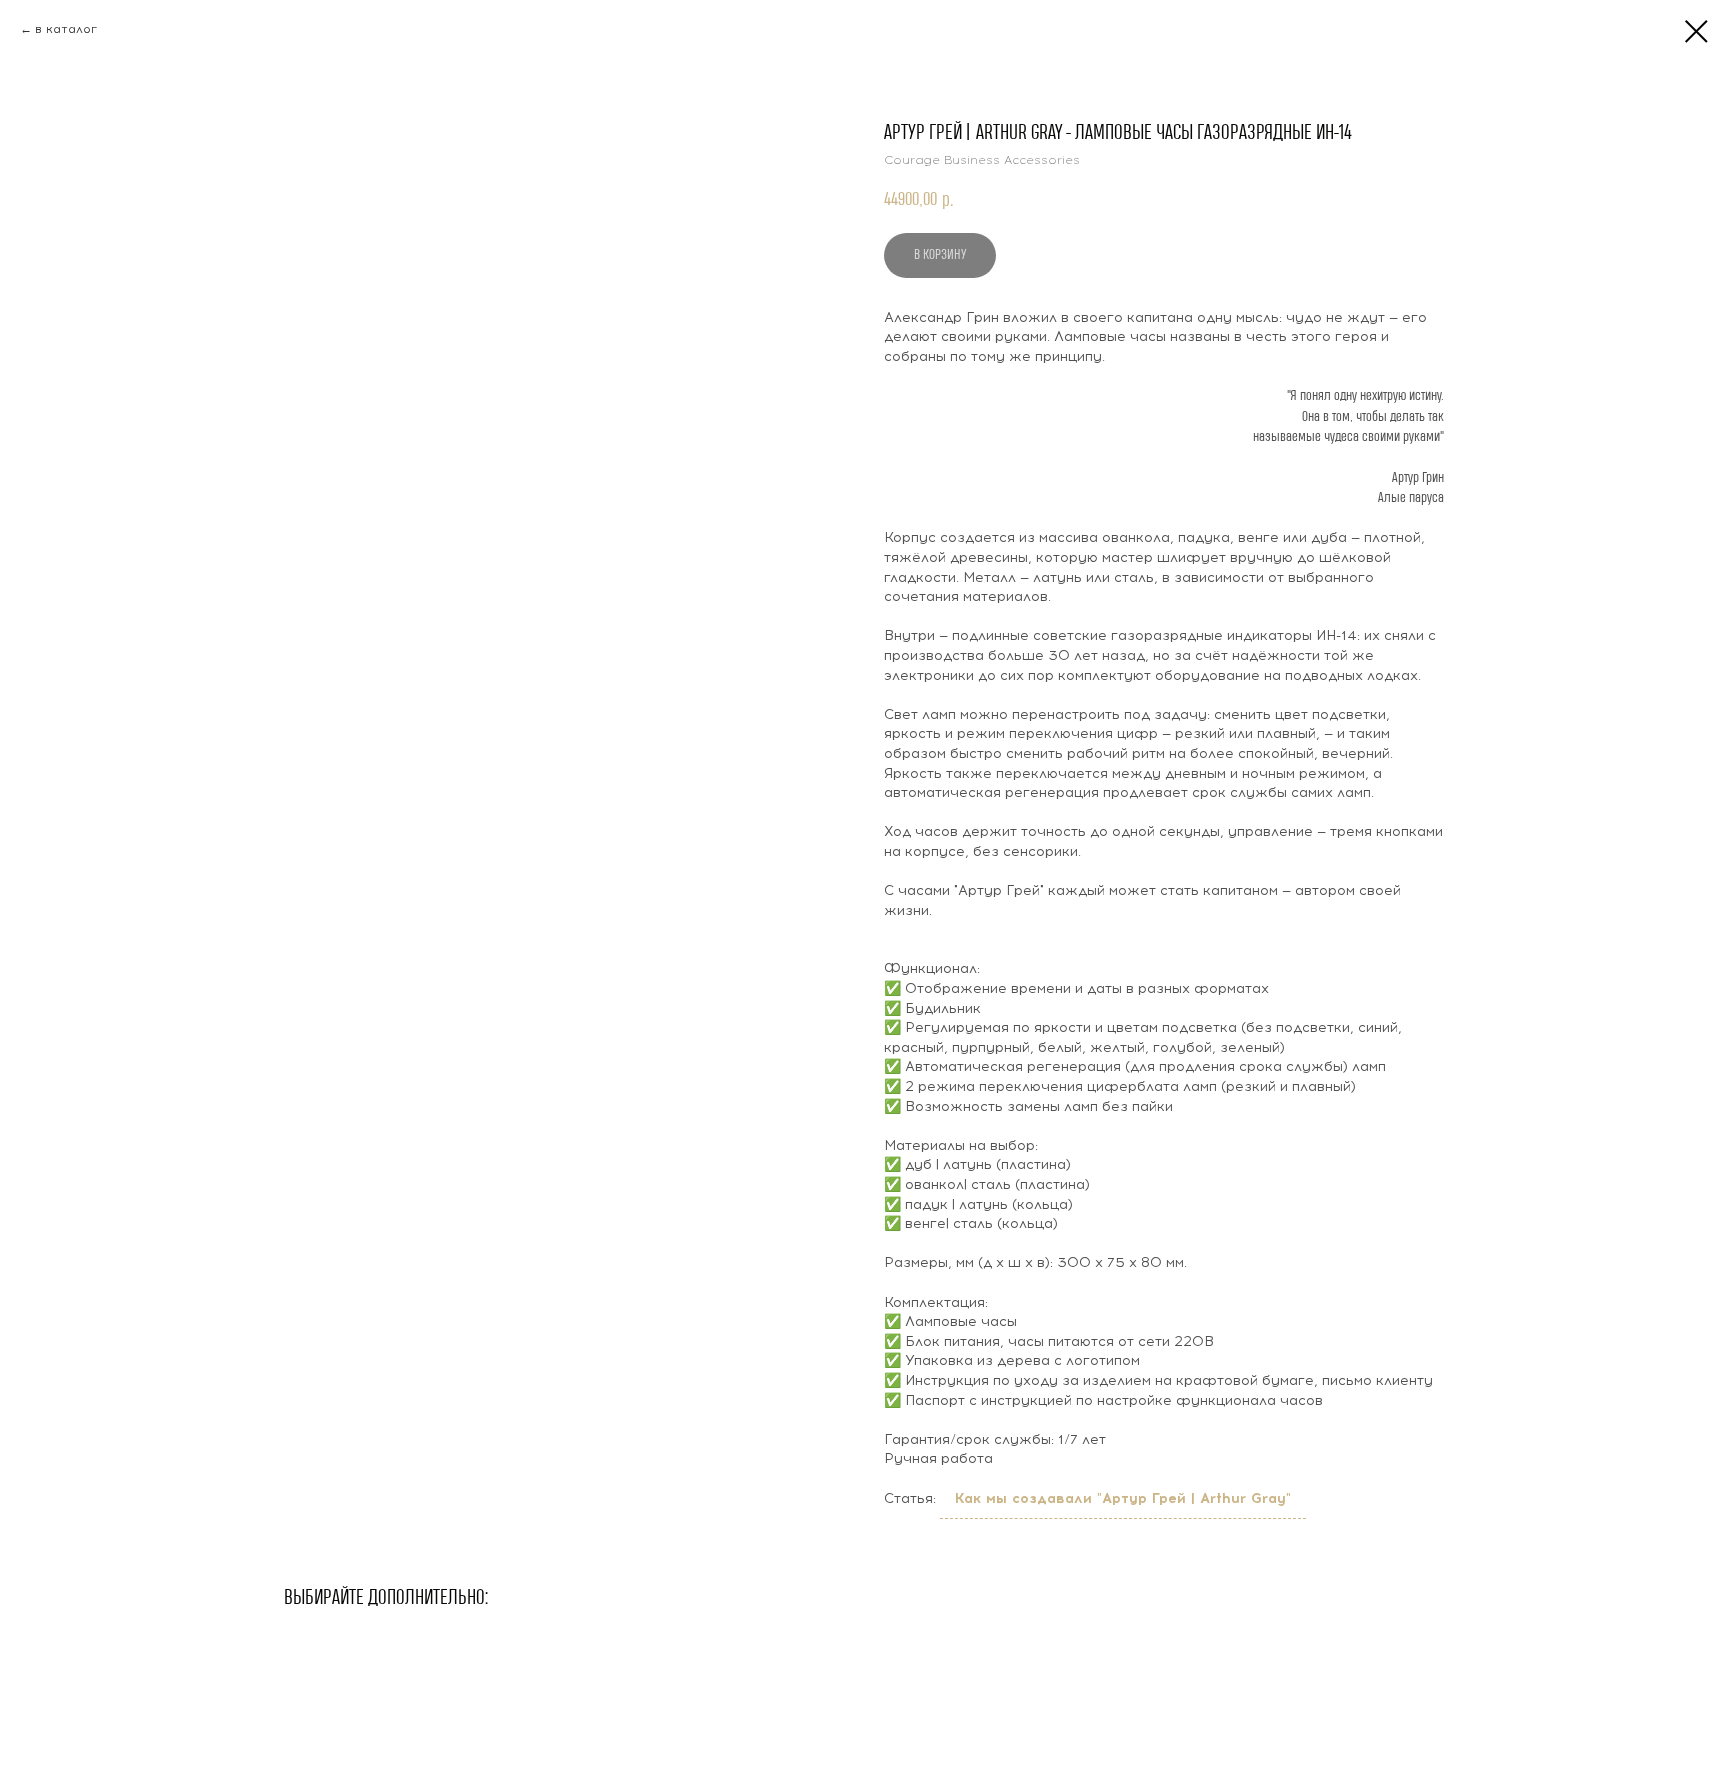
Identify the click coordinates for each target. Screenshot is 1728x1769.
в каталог (66, 29)
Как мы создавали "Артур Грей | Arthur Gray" (1123, 1498)
